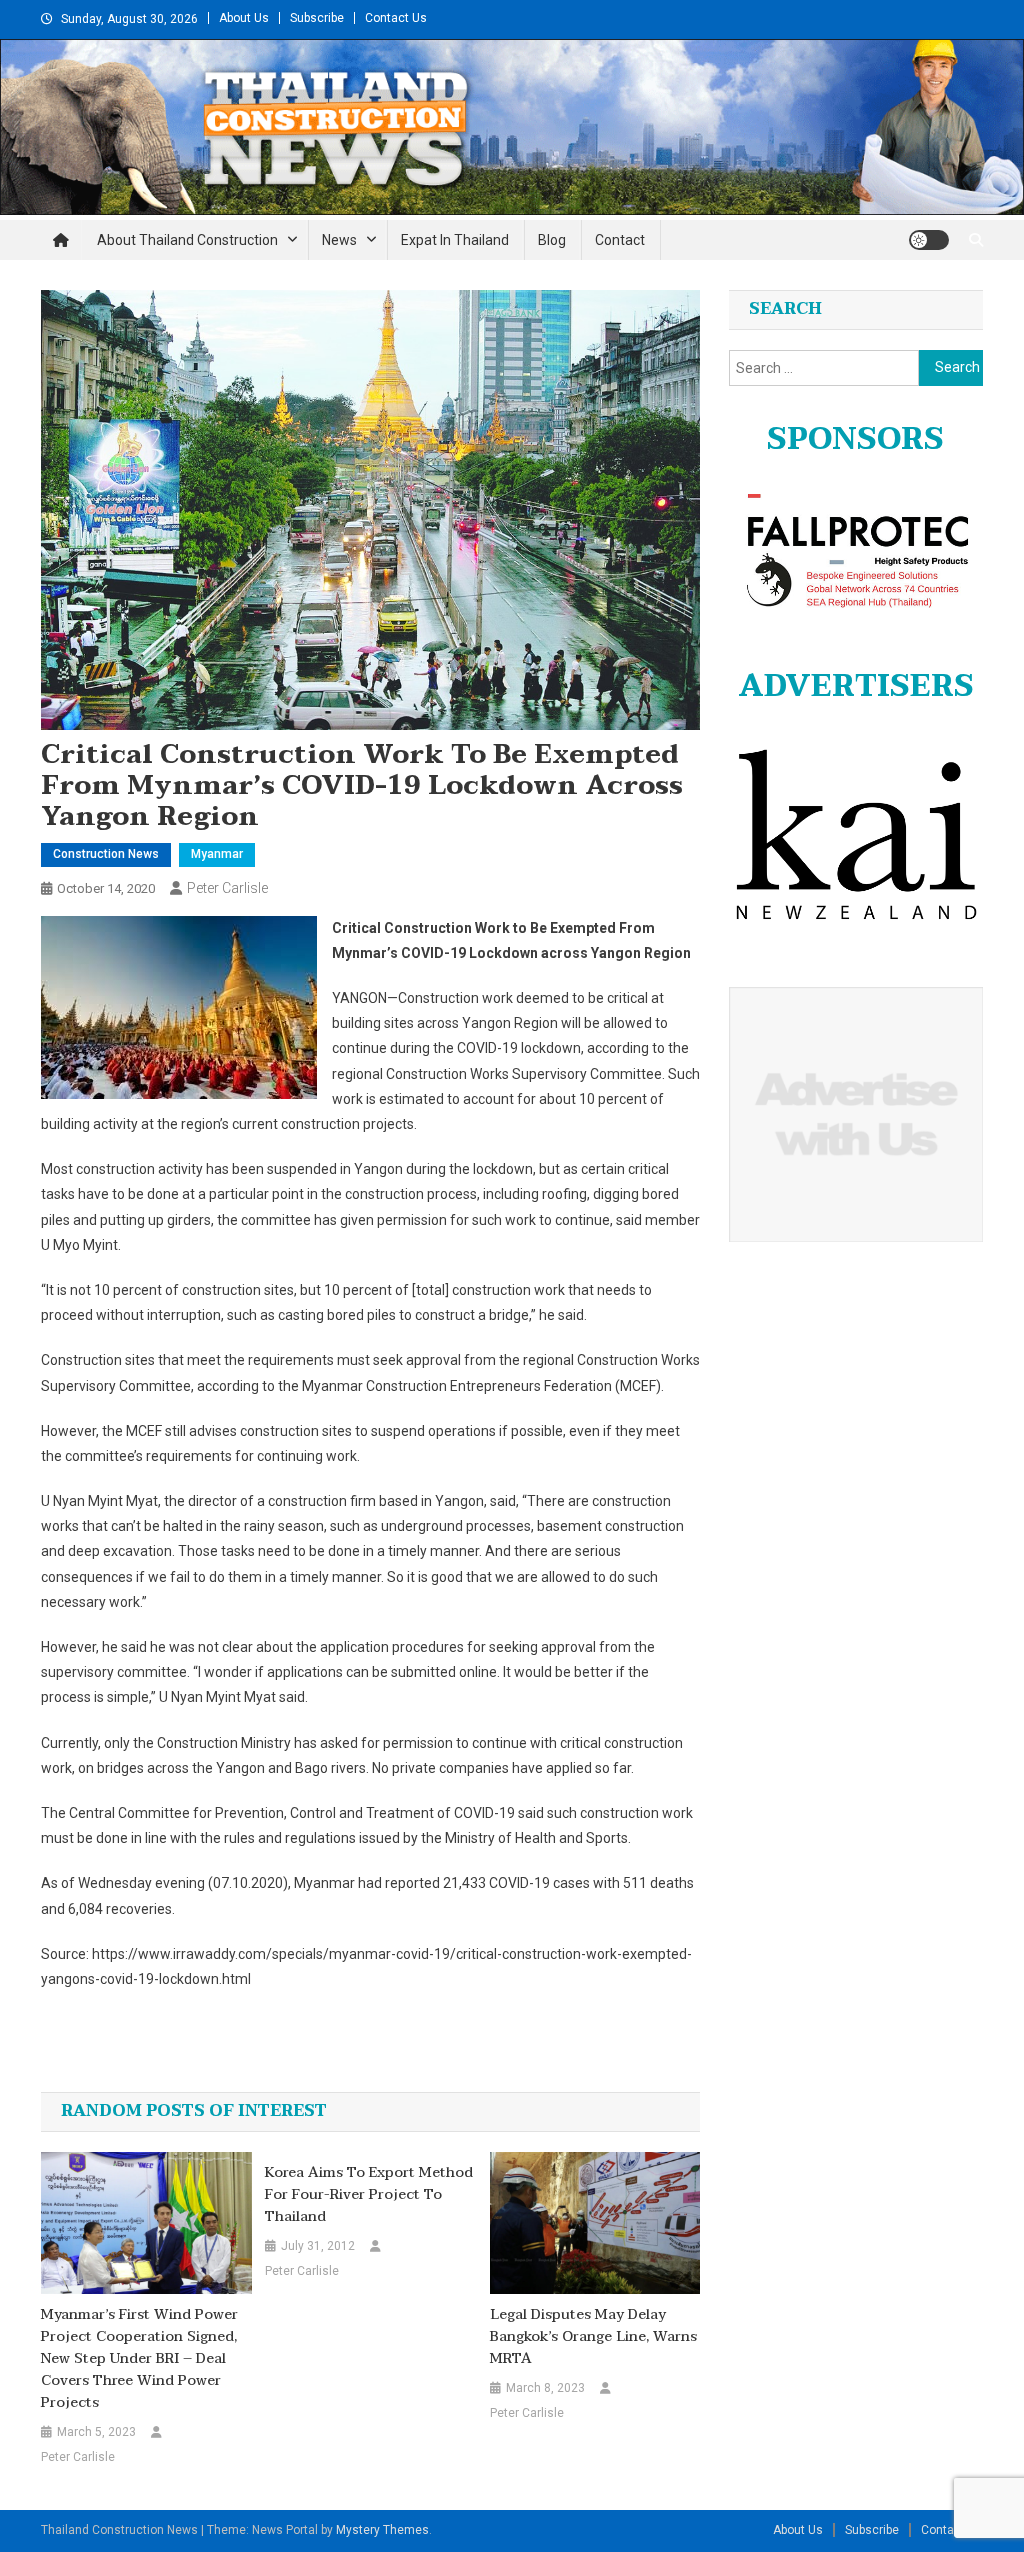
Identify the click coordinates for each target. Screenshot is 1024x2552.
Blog (552, 240)
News (339, 240)
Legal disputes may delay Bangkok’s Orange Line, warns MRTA (593, 2337)
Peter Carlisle (227, 888)
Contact (620, 240)
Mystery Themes (382, 2530)
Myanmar (217, 854)
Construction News (106, 854)
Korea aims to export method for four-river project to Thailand (369, 2195)
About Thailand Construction (187, 240)
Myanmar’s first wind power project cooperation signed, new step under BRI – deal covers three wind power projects (139, 2359)
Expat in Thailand (455, 240)
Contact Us (396, 18)
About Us (244, 18)
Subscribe (317, 18)
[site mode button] (929, 240)
